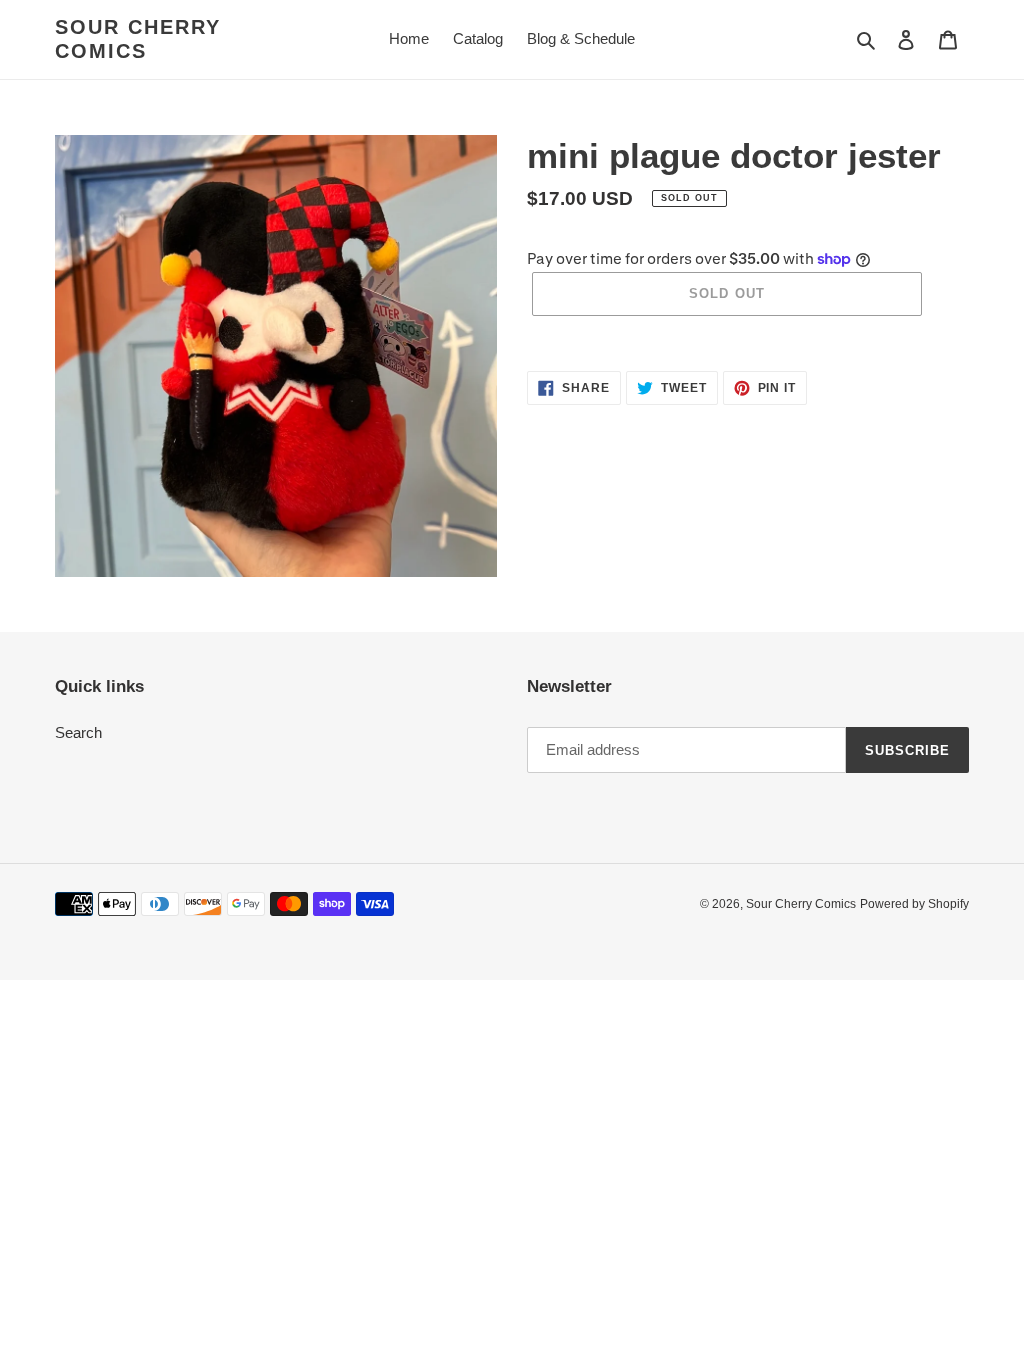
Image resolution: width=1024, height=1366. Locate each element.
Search (78, 732)
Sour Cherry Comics (138, 39)
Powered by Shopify (914, 904)
